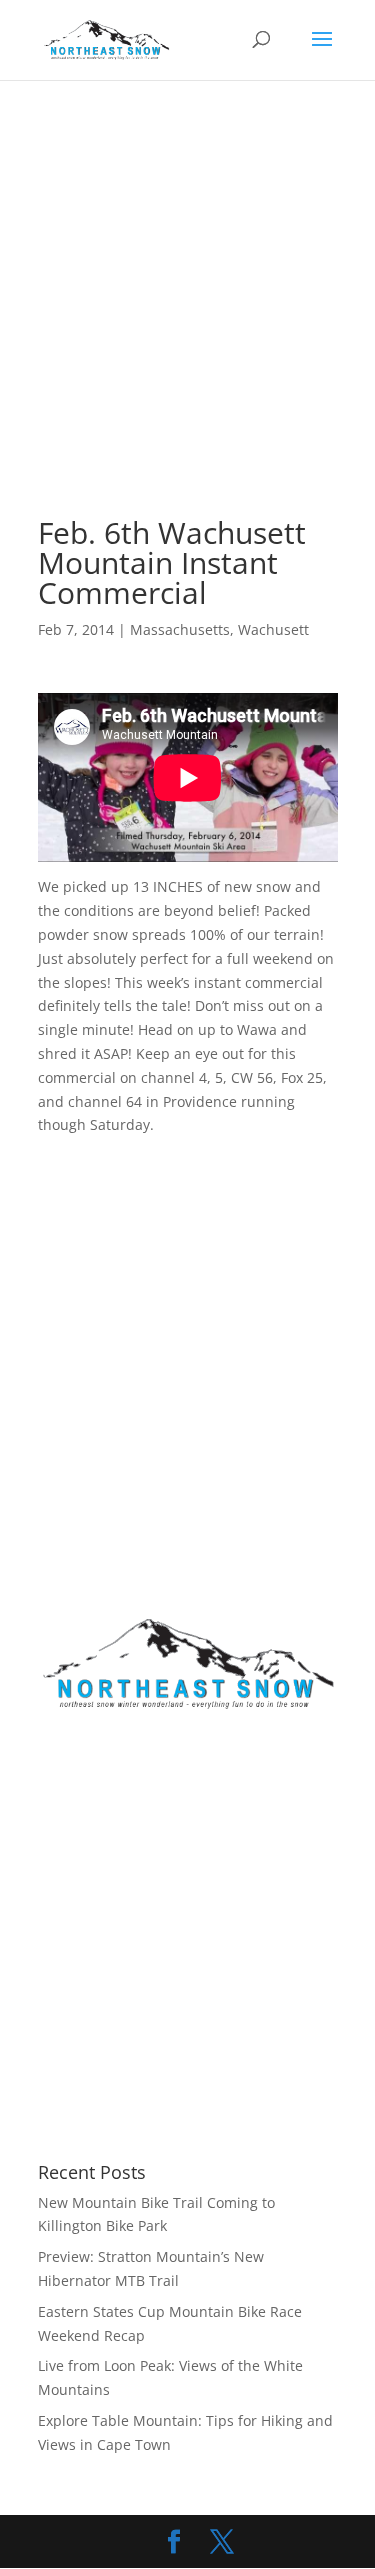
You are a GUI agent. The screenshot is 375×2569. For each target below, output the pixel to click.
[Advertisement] (187, 323)
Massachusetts (180, 629)
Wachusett (273, 629)
